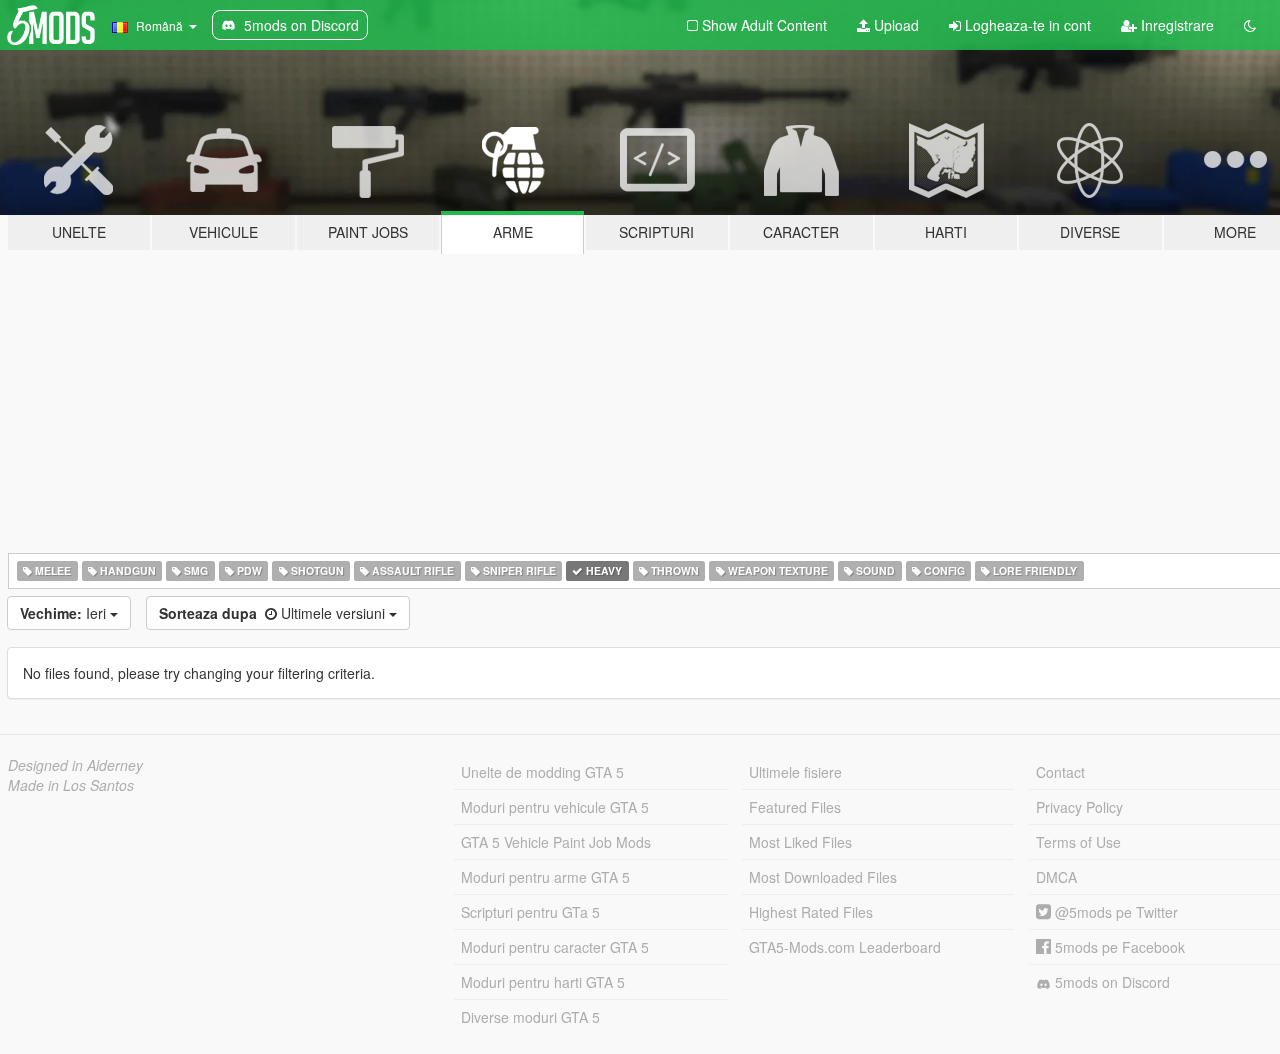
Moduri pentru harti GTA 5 (543, 982)
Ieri (65, 613)
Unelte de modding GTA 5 (542, 772)
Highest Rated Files (811, 912)
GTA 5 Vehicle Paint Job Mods (556, 842)
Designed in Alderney (75, 765)
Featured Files (795, 807)
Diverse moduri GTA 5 (530, 1017)
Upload (894, 25)
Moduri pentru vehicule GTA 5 (555, 807)
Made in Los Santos (71, 785)
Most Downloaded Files (823, 877)
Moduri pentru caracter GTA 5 (555, 947)
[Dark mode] (1250, 25)
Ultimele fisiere (795, 772)
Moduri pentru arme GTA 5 (545, 877)
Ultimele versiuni (274, 613)
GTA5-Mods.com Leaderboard (845, 947)
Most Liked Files (800, 842)
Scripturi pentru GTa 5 (530, 912)
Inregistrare (1175, 25)
